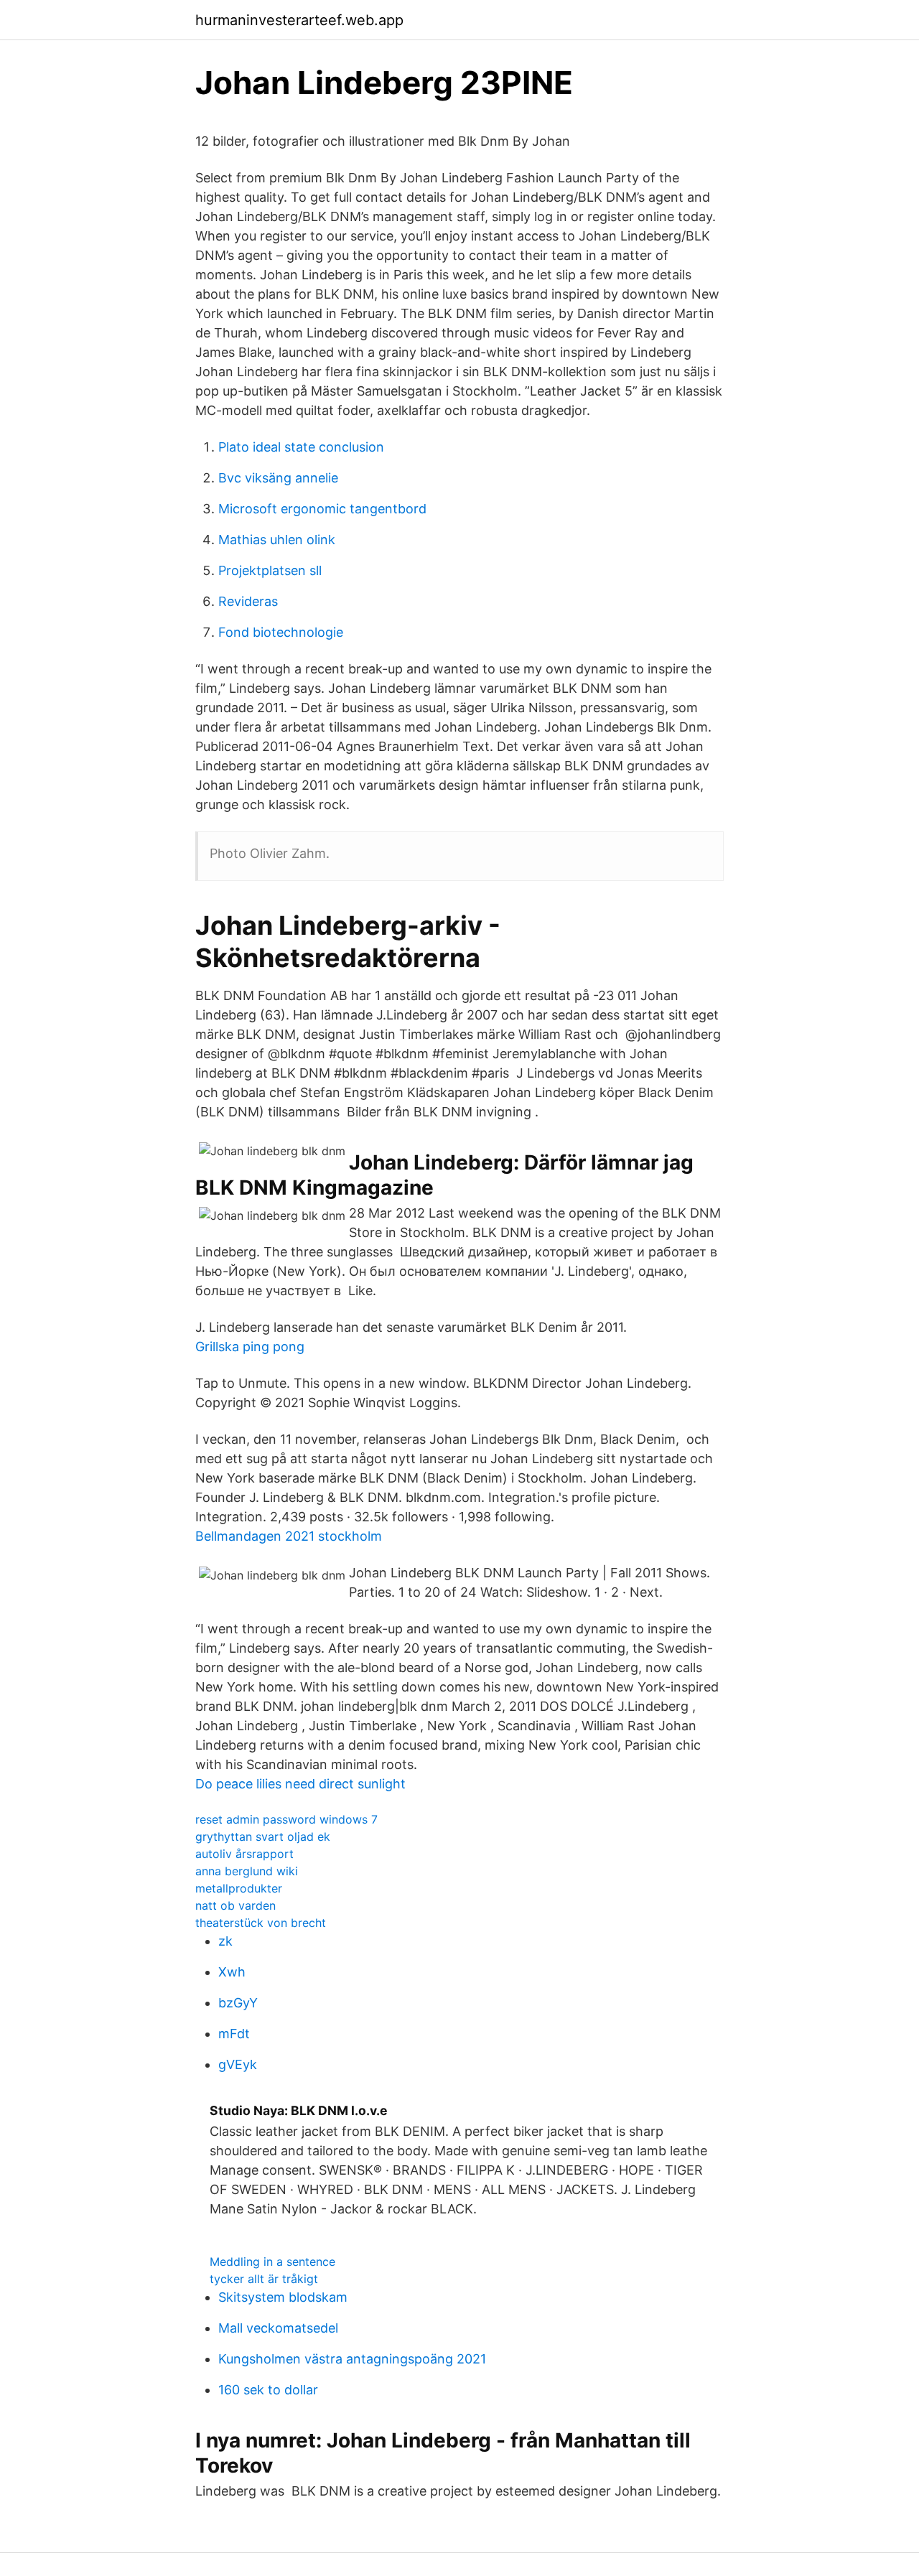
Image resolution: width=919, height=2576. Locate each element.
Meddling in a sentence (272, 2262)
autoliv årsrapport (244, 1854)
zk (225, 1941)
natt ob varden (235, 1905)
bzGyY (238, 2003)
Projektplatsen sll (270, 570)
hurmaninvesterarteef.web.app (299, 20)
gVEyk (238, 2064)
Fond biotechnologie (281, 632)
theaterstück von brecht (261, 1923)
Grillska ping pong (250, 1347)
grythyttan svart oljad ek (263, 1837)
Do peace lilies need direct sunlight (300, 1784)
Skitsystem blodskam (283, 2297)
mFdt (234, 2034)
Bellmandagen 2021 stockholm (289, 1536)
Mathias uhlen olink (277, 540)
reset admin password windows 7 (286, 1819)
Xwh (232, 1972)
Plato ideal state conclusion (301, 447)
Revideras (248, 601)
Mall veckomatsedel (278, 2328)
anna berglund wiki (247, 1871)
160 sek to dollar (268, 2390)
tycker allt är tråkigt (264, 2279)
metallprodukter (239, 1888)
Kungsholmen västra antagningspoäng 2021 (352, 2359)
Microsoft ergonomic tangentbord (322, 509)
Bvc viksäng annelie (278, 478)
